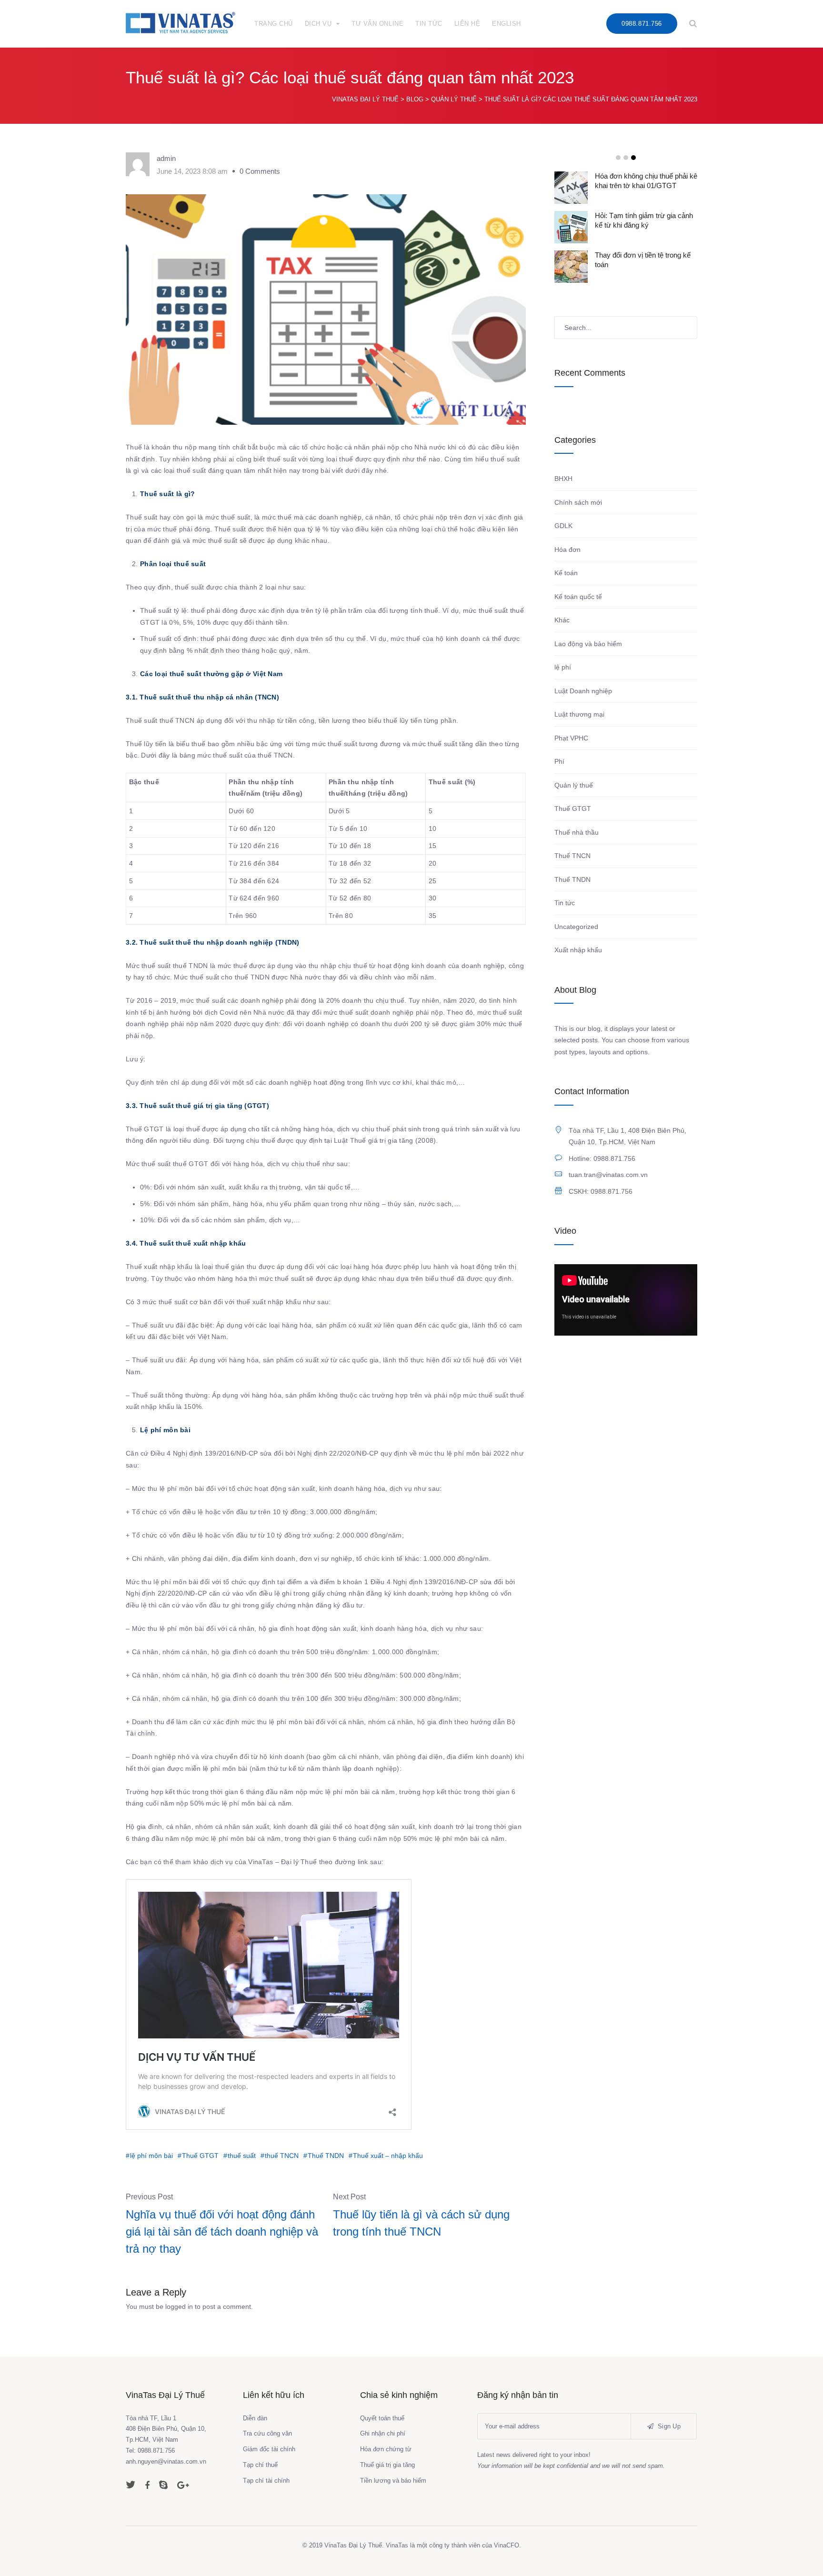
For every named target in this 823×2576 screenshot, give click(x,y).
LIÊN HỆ (467, 24)
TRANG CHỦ (274, 24)
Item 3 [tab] (633, 158)
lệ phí (563, 667)
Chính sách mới (578, 502)
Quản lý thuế (574, 785)
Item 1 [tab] (618, 158)
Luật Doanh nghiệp (583, 691)
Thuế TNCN (572, 856)
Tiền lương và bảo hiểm (393, 2481)
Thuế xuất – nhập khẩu (388, 2156)
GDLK (563, 526)
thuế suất (242, 2156)
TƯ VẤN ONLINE (377, 24)
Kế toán (566, 573)
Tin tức (565, 903)
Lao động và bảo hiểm (588, 644)
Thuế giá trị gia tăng (387, 2465)
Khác (562, 620)
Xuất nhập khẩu (578, 950)
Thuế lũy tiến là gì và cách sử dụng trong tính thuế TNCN (421, 2223)
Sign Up (668, 2426)
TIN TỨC (429, 24)
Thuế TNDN (326, 2156)
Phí (559, 761)
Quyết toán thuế (382, 2418)
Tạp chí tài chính (266, 2481)
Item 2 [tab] (626, 158)
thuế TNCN (282, 2156)
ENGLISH (507, 24)
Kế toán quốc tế (578, 597)
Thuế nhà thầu (577, 832)
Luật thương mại (579, 714)
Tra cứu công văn (267, 2433)
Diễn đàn (255, 2418)
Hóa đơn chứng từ (386, 2449)
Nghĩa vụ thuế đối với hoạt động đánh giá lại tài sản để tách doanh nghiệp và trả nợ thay (222, 2232)
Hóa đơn (567, 549)
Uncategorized (576, 927)
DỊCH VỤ (318, 24)
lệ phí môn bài (151, 2156)
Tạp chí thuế (260, 2465)
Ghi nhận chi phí (383, 2433)
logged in (179, 2306)
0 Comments (260, 171)
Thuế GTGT (200, 2156)
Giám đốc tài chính (269, 2449)
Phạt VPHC (571, 738)
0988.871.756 (642, 24)
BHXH (563, 479)
